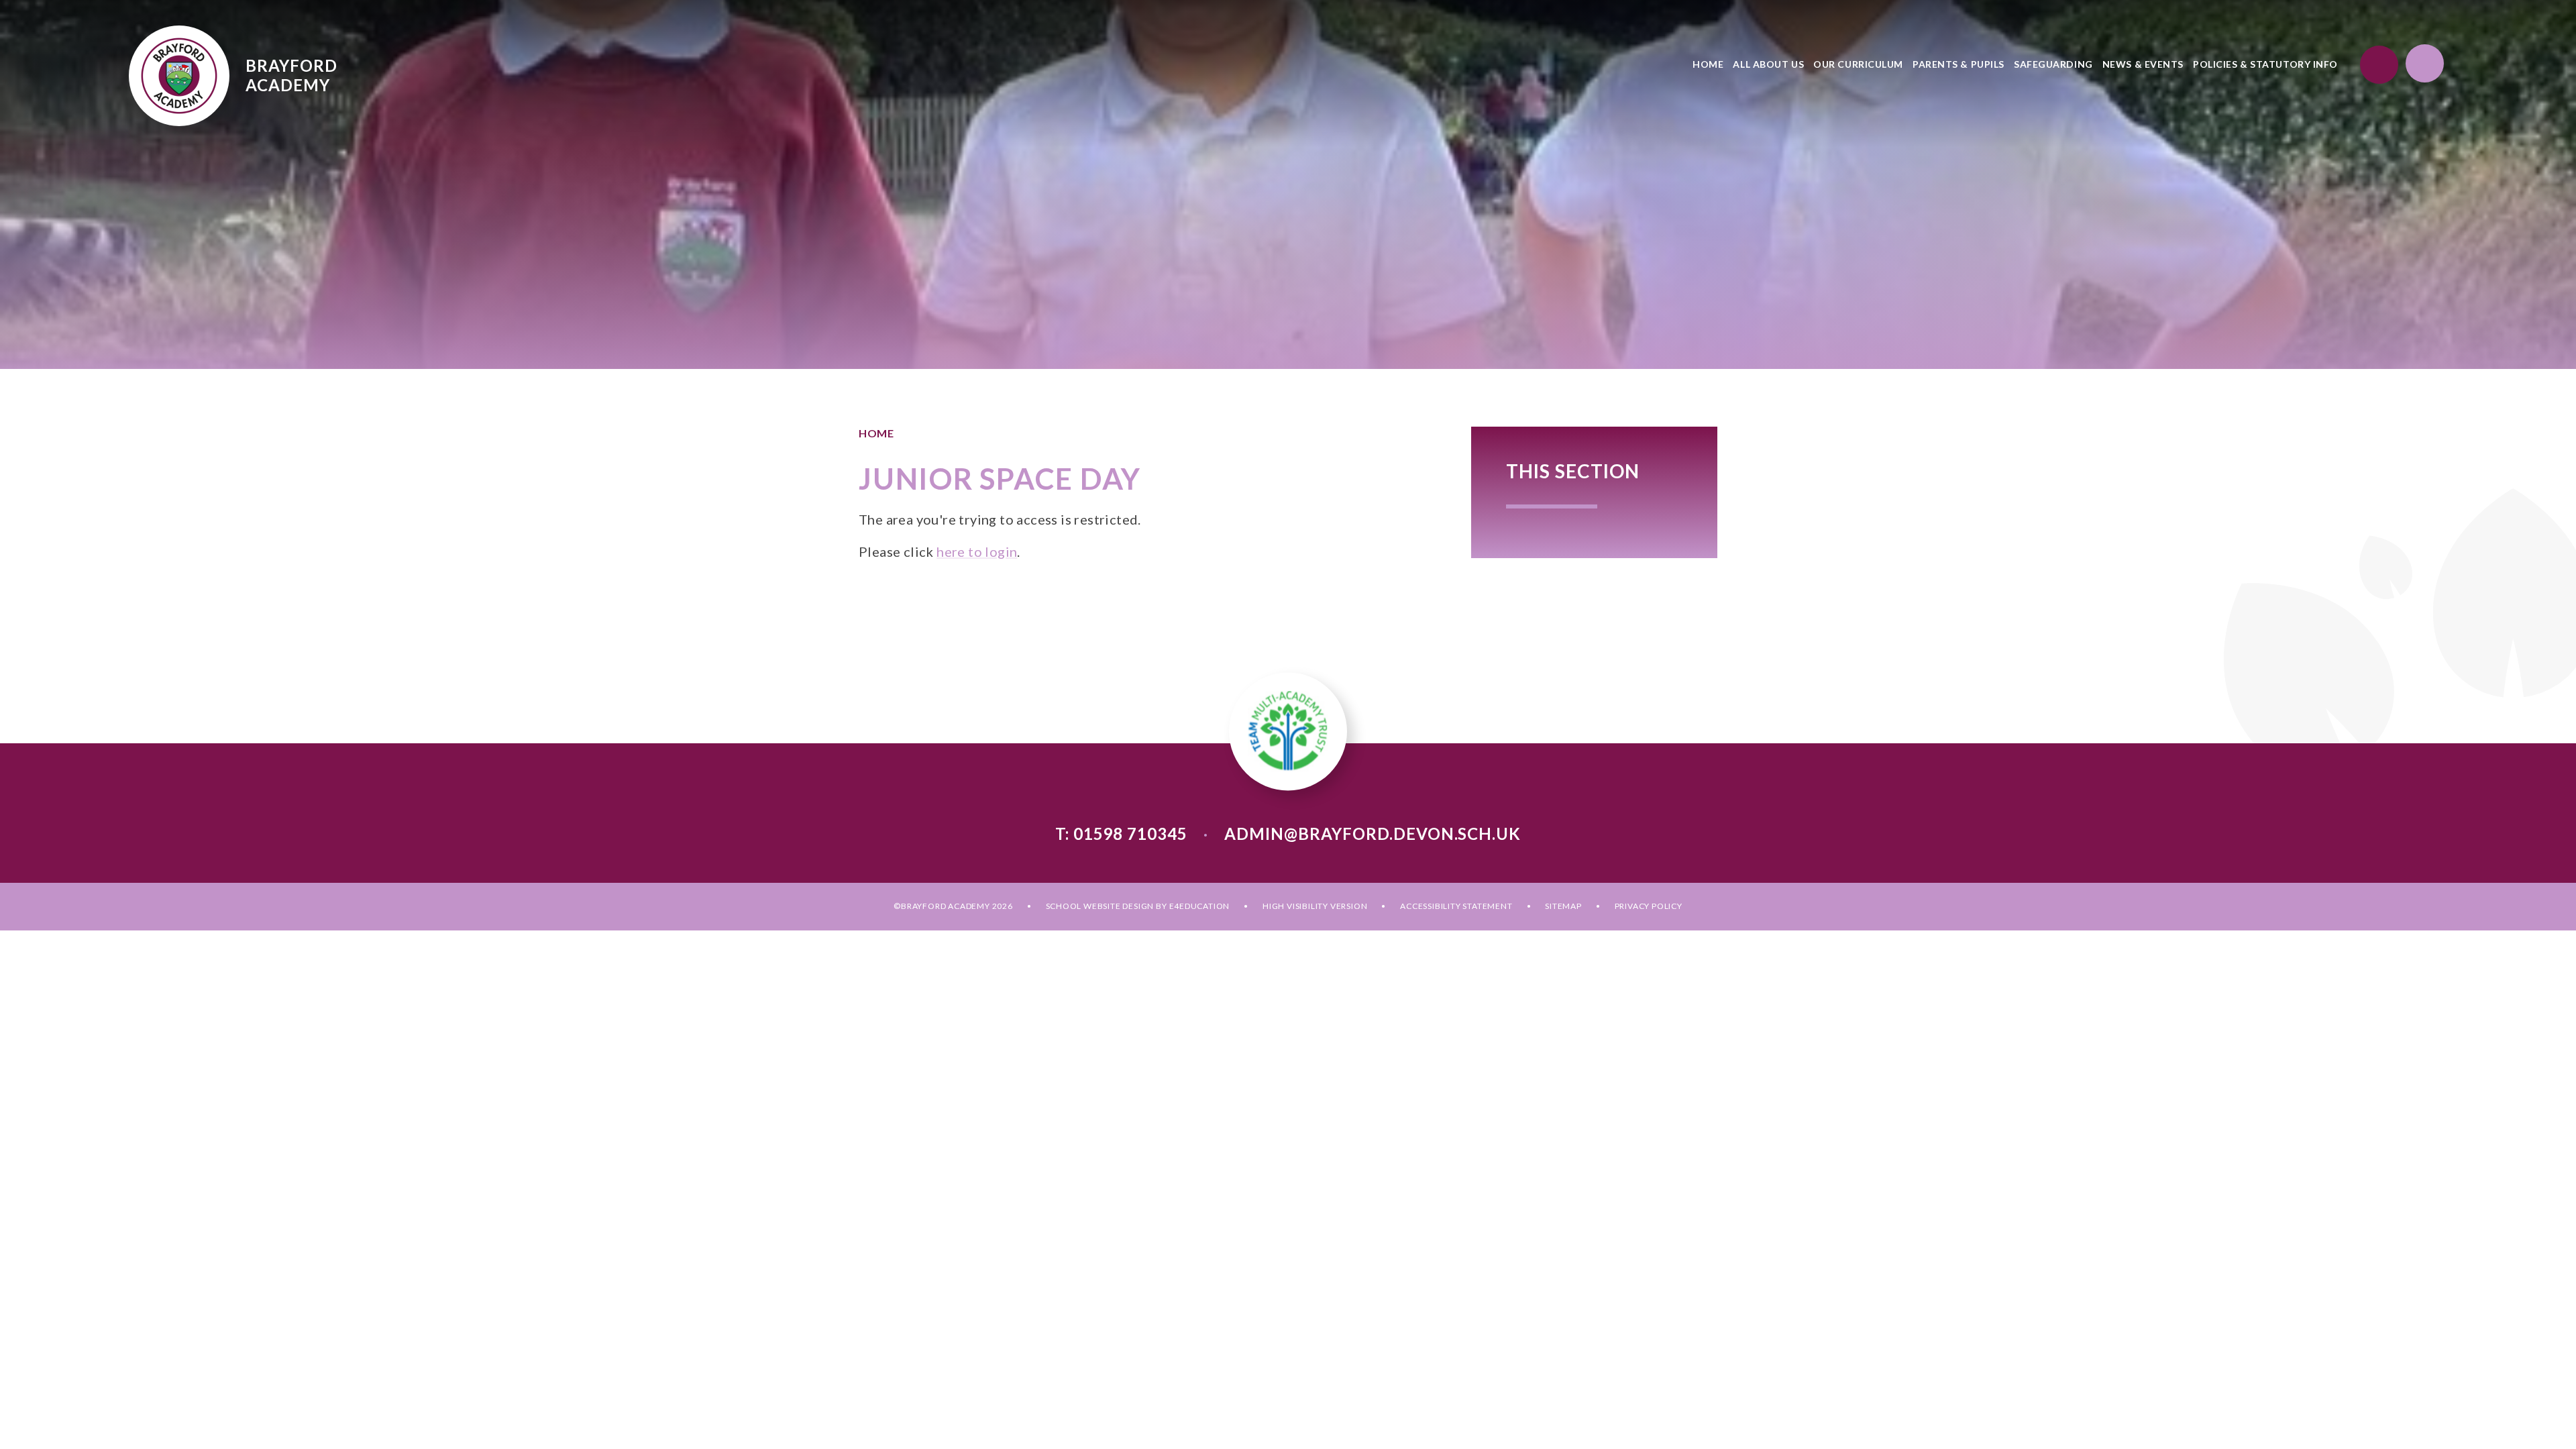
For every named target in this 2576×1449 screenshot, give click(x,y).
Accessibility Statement (1456, 906)
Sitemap (1563, 906)
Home (876, 433)
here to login (977, 551)
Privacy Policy (1649, 906)
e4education (1200, 906)
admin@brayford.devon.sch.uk (1373, 834)
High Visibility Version (1315, 906)
